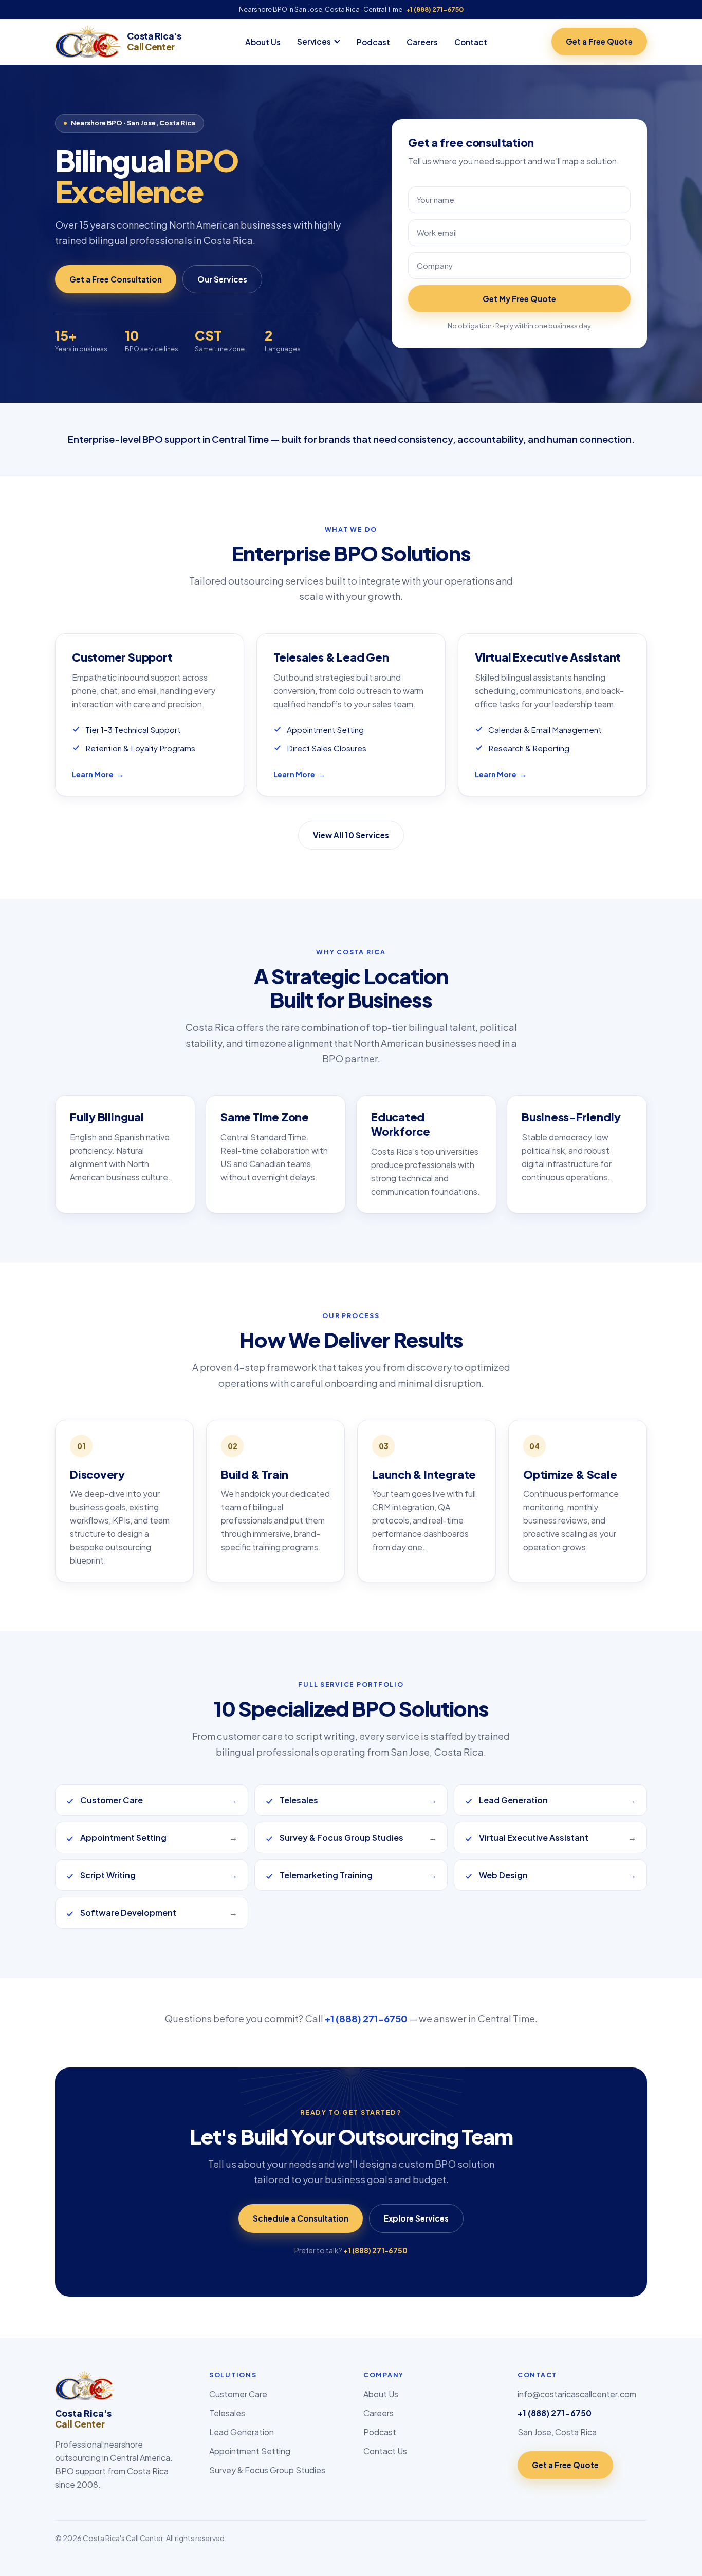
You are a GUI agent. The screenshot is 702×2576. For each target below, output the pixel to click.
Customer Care (238, 2394)
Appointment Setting (250, 2451)
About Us (263, 42)
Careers (422, 42)
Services (314, 41)
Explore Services (416, 2218)
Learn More (98, 774)
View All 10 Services (351, 835)
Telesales (227, 2413)
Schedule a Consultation (301, 2218)
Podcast (373, 42)
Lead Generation (242, 2432)
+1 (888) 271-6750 (435, 9)
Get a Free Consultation (116, 279)
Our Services (222, 279)
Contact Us (385, 2451)
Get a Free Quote (599, 41)
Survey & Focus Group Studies (267, 2470)
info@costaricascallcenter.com (577, 2394)
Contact (471, 42)
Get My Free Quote (519, 299)
